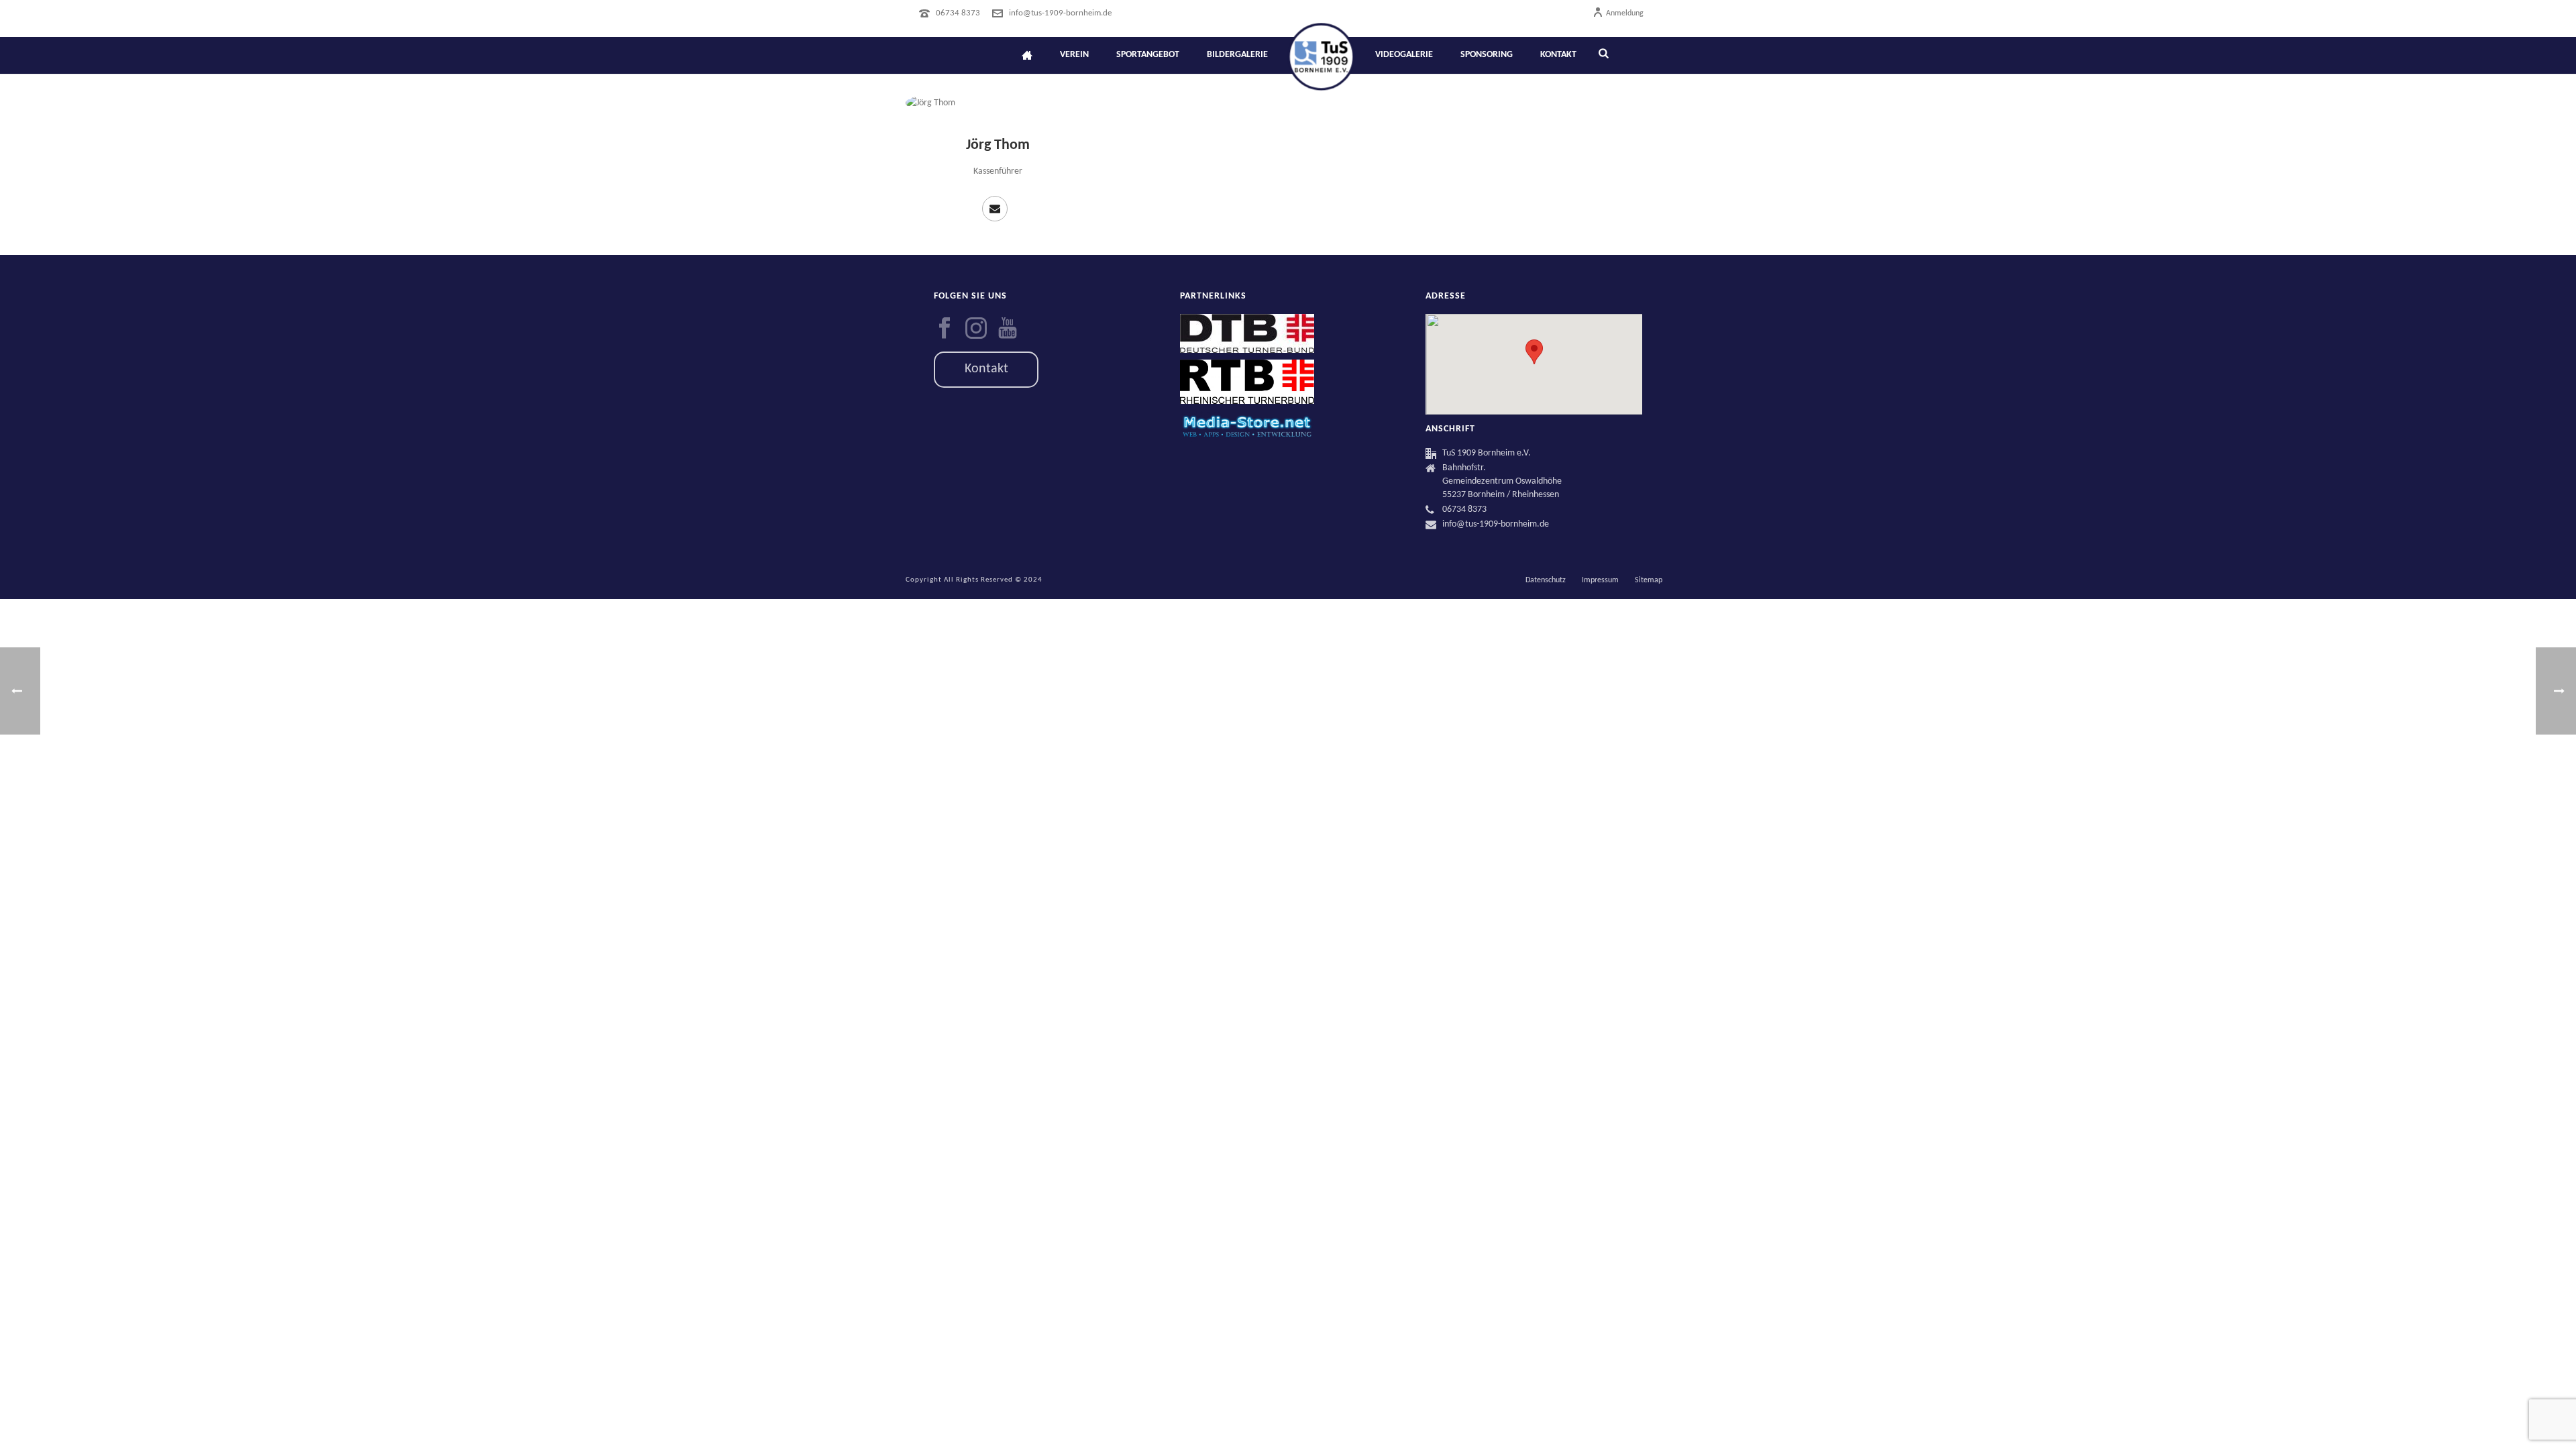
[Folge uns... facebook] (945, 329)
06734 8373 (958, 13)
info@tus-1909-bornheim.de (1060, 13)
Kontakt (1558, 55)
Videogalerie (1404, 55)
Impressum (1600, 580)
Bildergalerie (1237, 55)
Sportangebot (1148, 55)
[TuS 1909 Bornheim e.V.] (1321, 55)
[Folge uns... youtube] (1008, 329)
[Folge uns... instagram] (976, 329)
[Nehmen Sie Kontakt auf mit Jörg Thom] (995, 209)
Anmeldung (1625, 13)
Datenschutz (1546, 580)
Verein (1074, 55)
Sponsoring (1487, 55)
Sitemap (1649, 580)
